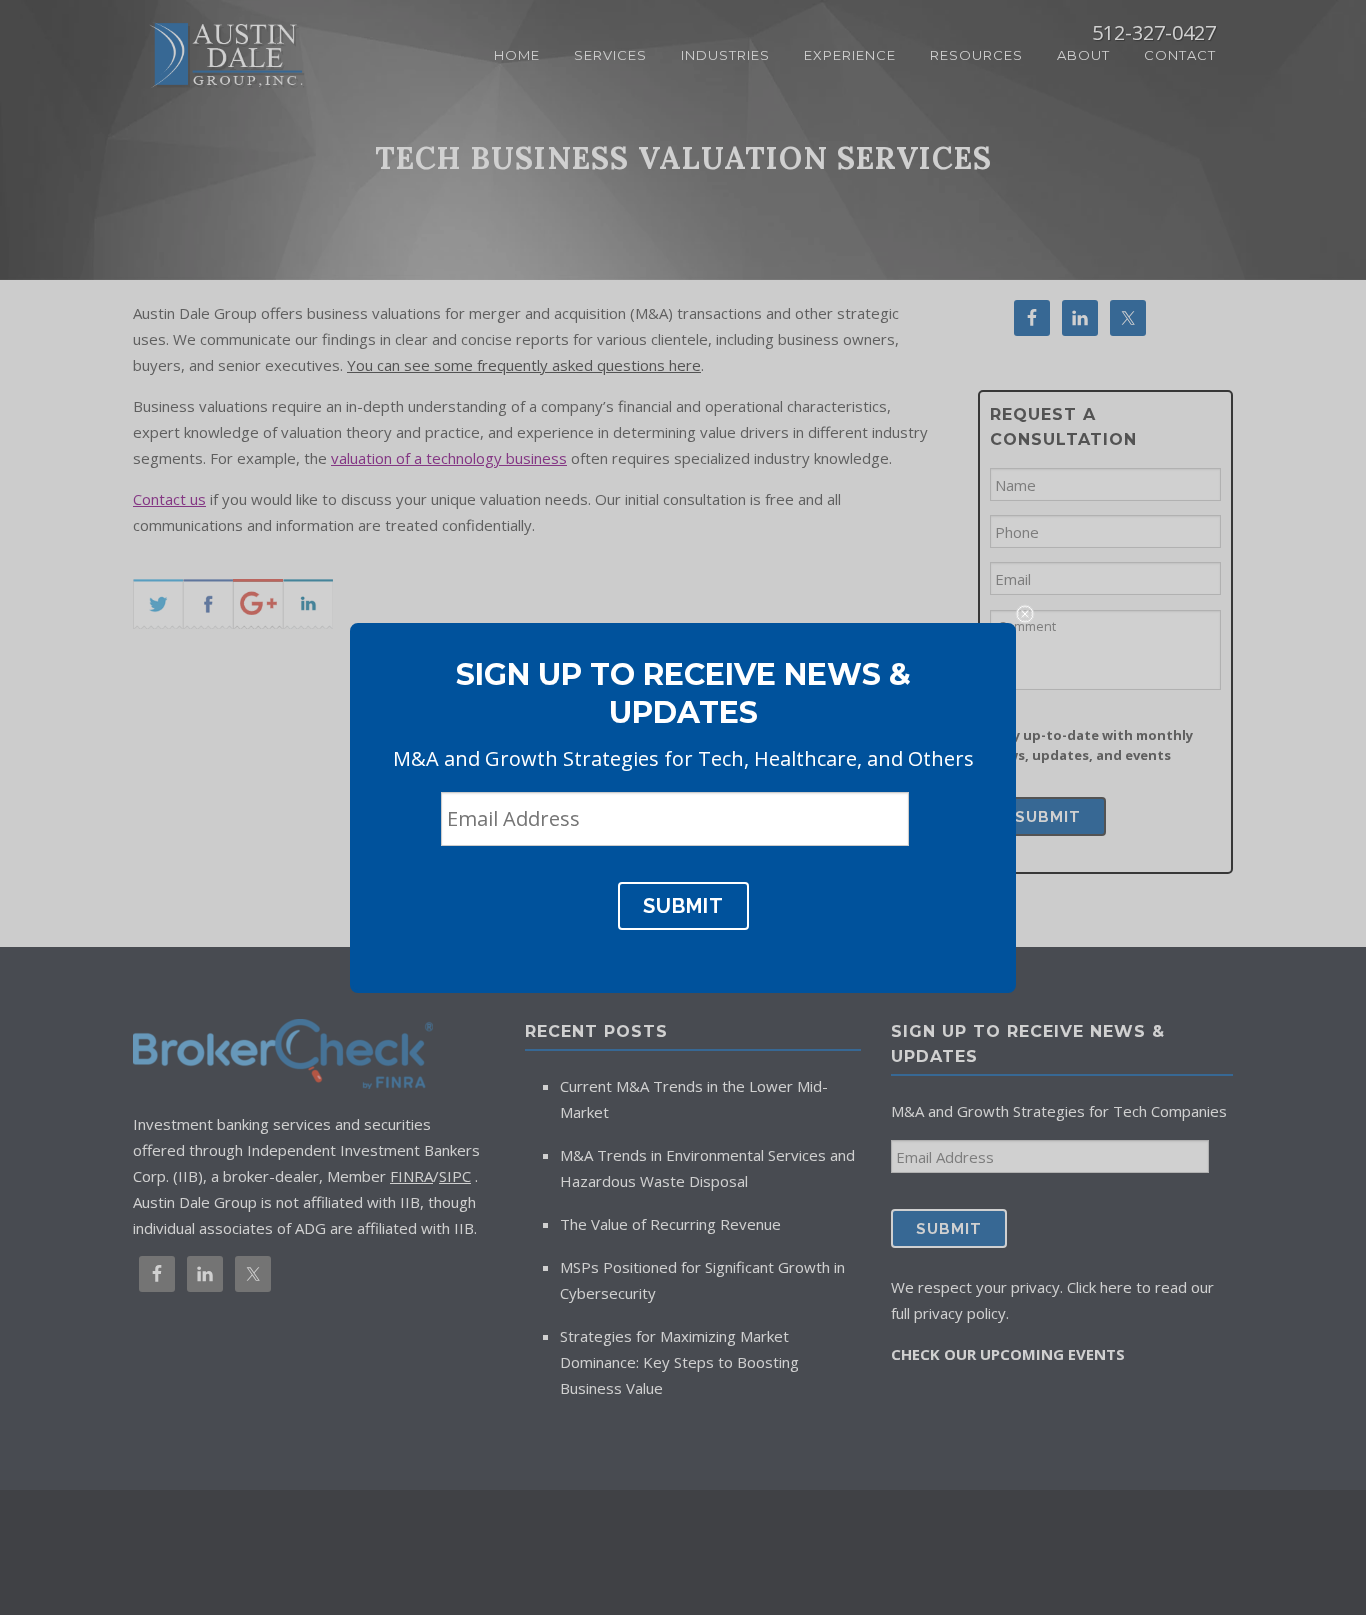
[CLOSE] (1025, 614)
